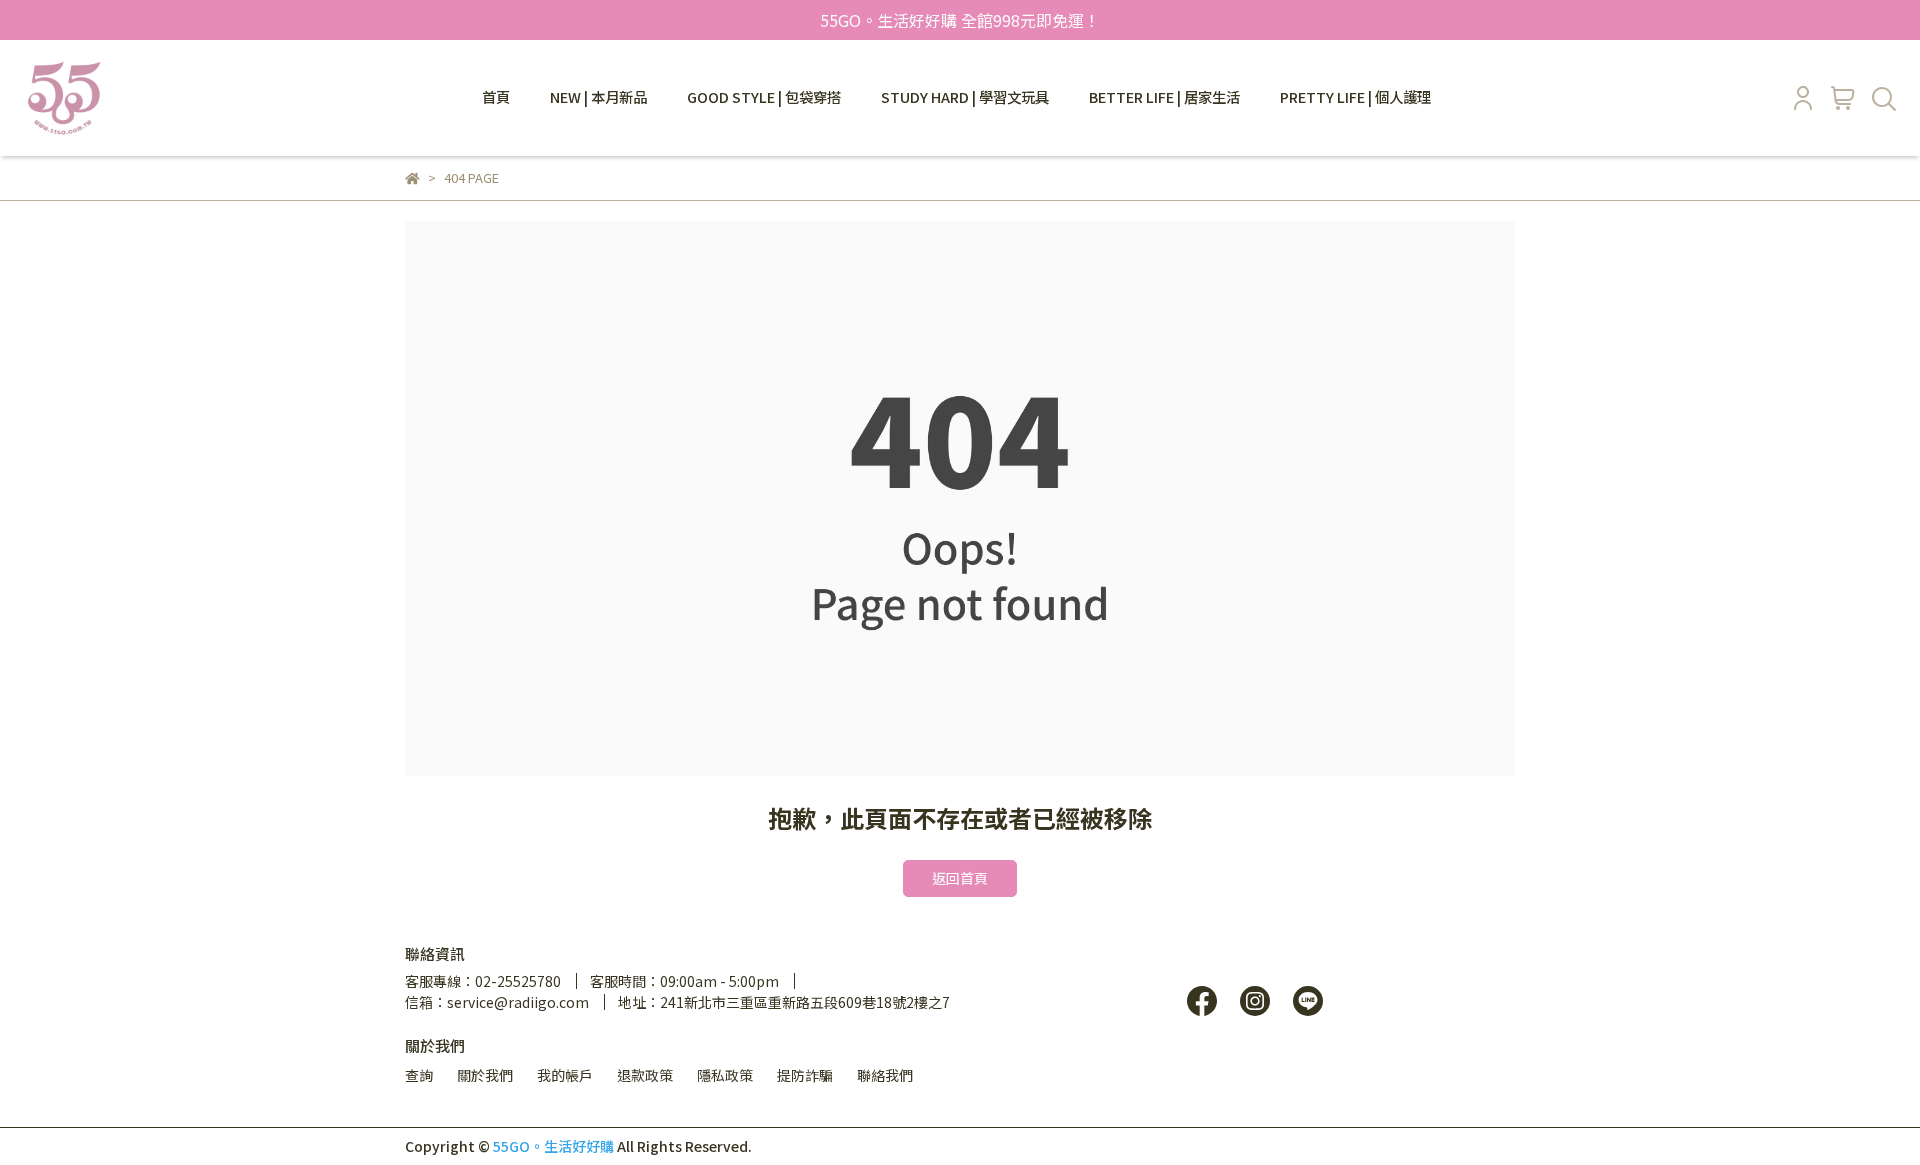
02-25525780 (518, 981)
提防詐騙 (805, 1075)
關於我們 (485, 1075)
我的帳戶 (565, 1075)
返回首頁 (960, 878)
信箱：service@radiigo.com (497, 1002)
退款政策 (645, 1075)
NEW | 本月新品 (598, 97)
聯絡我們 (885, 1075)
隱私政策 (725, 1075)
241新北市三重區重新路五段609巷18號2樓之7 (805, 1002)
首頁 (496, 97)
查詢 (419, 1075)
